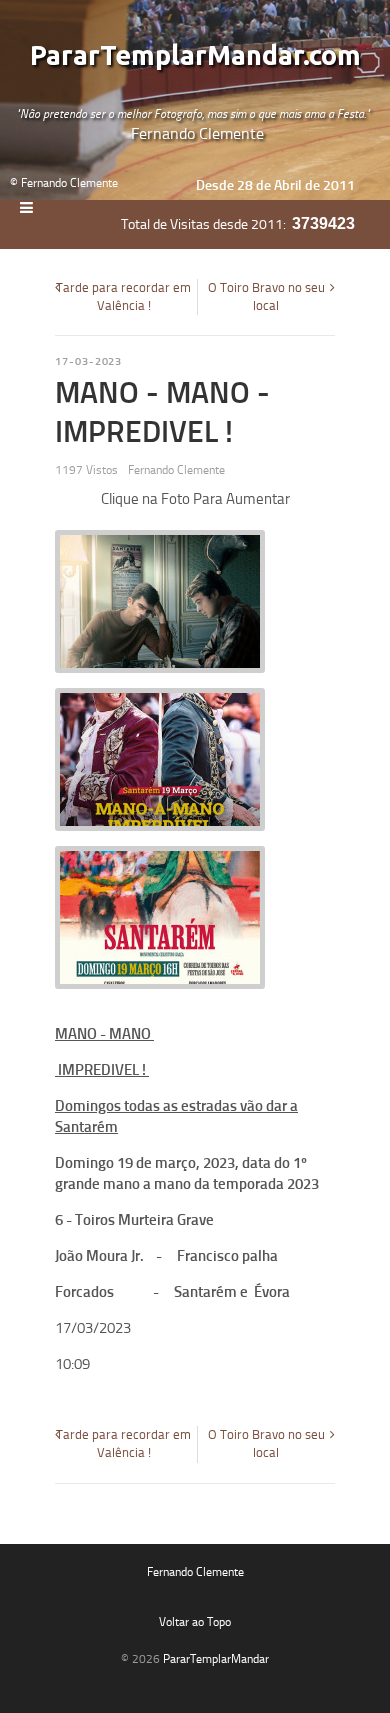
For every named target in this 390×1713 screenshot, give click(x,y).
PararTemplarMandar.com (195, 56)
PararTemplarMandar (216, 1659)
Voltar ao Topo (195, 1622)
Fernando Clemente (195, 1572)
